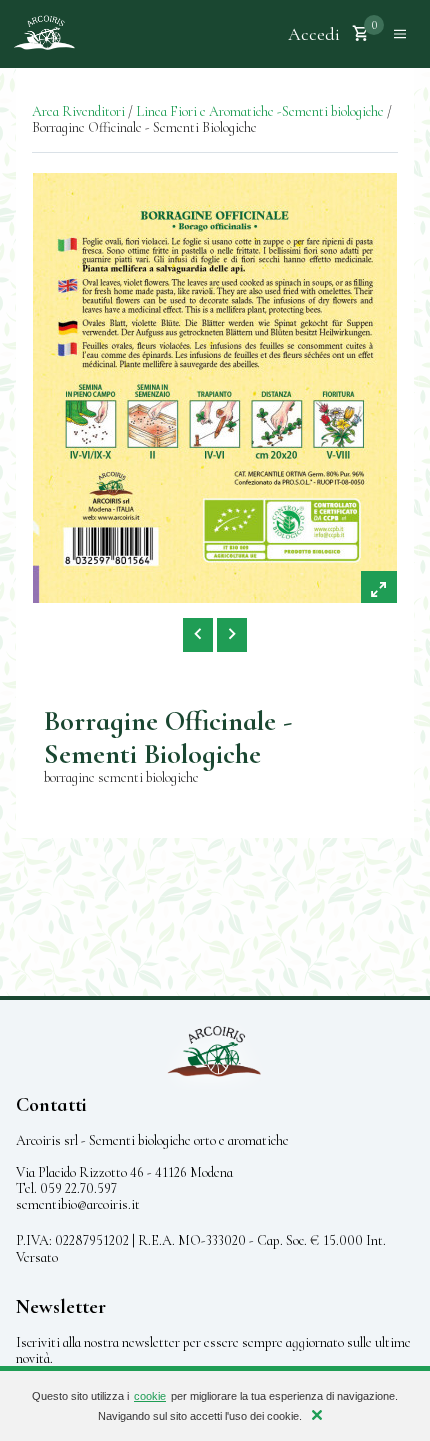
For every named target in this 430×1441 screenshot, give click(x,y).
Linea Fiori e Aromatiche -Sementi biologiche (260, 111)
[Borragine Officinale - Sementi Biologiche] (215, 388)
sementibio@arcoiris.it (78, 1204)
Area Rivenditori (78, 111)
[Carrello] (361, 34)
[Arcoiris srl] (44, 34)
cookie (150, 1396)
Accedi (314, 34)
